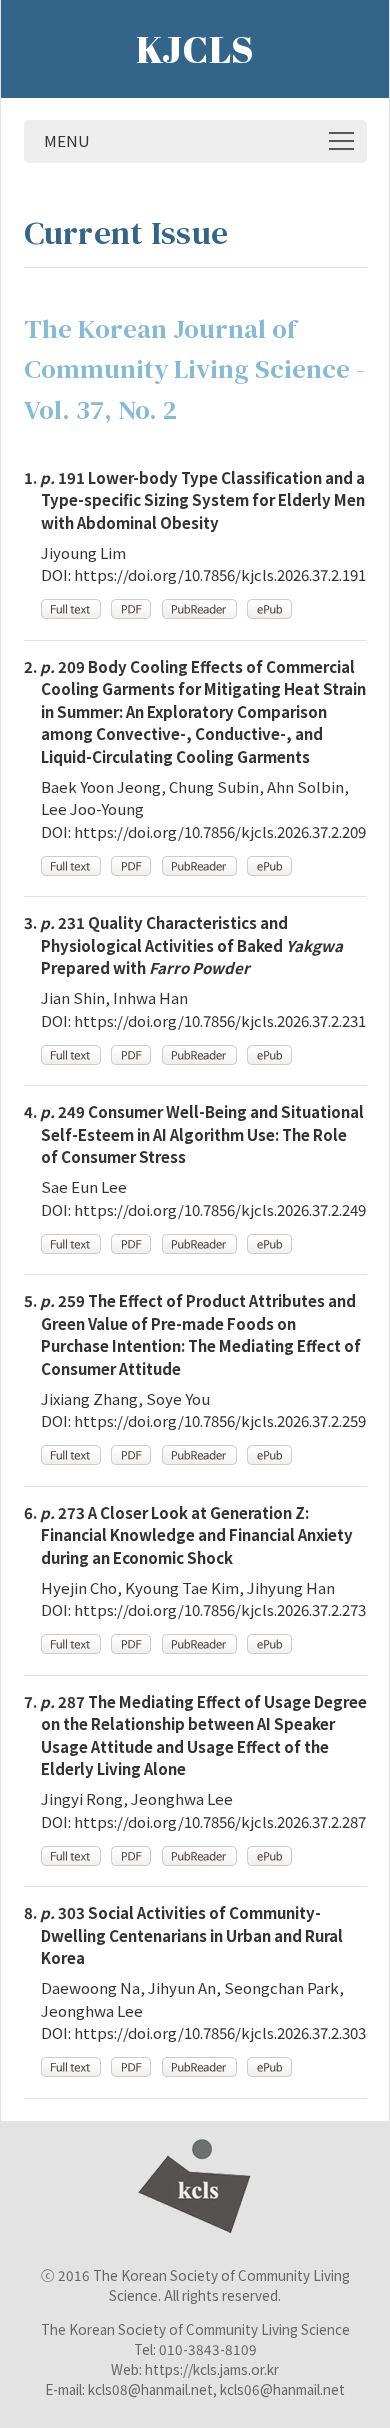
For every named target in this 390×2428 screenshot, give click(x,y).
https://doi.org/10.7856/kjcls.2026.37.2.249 (220, 1209)
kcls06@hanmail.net (282, 2389)
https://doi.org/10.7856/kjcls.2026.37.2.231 (220, 1020)
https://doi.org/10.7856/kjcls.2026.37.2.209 (220, 831)
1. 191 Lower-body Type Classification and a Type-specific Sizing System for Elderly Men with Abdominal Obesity (194, 500)
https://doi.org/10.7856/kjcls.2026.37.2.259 (220, 1420)
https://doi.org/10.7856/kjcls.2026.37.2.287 (220, 1821)
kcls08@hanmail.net (150, 2389)
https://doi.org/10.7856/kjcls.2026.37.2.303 (220, 2032)
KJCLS (195, 49)
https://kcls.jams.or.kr (212, 2369)
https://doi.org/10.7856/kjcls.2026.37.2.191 (220, 574)
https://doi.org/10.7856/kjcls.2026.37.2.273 (220, 1609)
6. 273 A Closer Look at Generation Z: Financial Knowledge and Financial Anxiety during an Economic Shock (188, 1535)
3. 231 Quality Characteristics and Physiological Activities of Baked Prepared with (183, 945)
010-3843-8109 (208, 2349)
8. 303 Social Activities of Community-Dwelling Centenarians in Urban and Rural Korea (183, 1935)
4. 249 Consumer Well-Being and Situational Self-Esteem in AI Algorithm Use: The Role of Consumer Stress (194, 1134)
